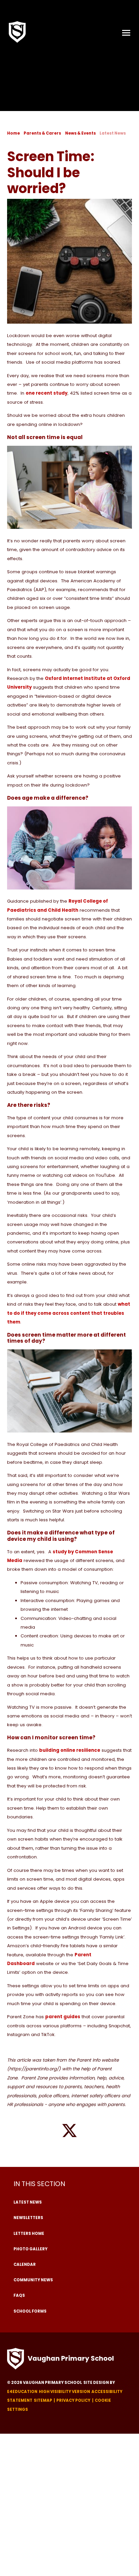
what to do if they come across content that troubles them (69, 1313)
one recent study (47, 393)
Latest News (113, 133)
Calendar (25, 2264)
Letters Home (29, 2234)
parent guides (63, 2017)
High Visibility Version (64, 2392)
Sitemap (43, 2400)
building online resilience (70, 1750)
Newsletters (28, 2218)
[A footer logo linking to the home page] (16, 2359)
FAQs (19, 2295)
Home (13, 133)
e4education (22, 2392)
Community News (33, 2280)
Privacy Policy (73, 2400)
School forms (30, 2311)
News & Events (80, 133)
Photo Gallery (31, 2249)
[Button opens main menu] (126, 32)
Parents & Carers (42, 133)
